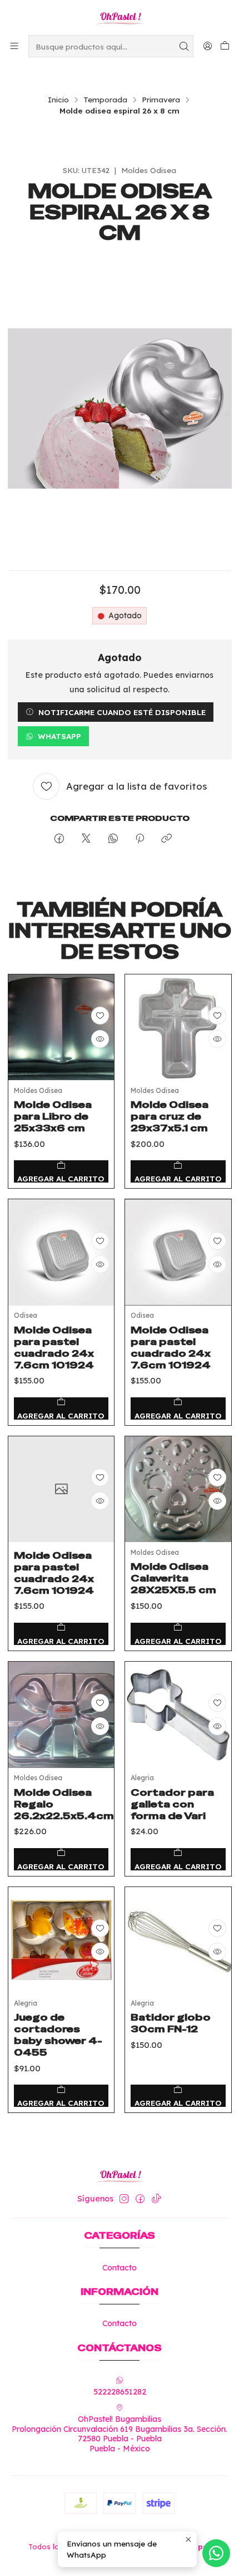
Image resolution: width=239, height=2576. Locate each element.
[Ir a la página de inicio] (119, 17)
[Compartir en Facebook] (59, 839)
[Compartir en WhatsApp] (113, 839)
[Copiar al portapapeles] (166, 839)
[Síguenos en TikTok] (156, 2199)
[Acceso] (208, 46)
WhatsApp (59, 736)
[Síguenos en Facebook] (140, 2199)
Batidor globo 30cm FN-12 (171, 2023)
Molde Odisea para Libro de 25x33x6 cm (53, 1116)
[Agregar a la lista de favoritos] (100, 1016)
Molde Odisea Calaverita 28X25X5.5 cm (173, 1578)
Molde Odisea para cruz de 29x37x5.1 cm (170, 1116)
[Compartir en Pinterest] (140, 839)
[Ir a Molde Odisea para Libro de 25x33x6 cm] (61, 1028)
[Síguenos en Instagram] (124, 2199)
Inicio (58, 100)
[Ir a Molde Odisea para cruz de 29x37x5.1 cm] (178, 1028)
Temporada (105, 100)
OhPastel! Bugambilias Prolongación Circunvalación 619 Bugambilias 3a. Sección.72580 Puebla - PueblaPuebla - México (120, 2434)
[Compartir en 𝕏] (86, 839)
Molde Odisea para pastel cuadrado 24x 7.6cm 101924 (54, 1348)
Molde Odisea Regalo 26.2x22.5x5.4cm (64, 1804)
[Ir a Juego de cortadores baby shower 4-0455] (61, 1940)
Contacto (120, 2268)
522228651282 (120, 2392)
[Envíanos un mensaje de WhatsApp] (216, 2553)
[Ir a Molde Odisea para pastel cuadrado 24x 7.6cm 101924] (61, 1252)
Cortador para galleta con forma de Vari (172, 1804)
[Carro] (225, 46)
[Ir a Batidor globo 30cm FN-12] (178, 1940)
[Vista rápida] (100, 1039)
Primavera (161, 100)
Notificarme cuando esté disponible (122, 712)
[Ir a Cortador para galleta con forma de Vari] (178, 1715)
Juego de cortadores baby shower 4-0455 (58, 2035)
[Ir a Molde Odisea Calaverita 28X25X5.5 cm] (178, 1489)
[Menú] (14, 46)
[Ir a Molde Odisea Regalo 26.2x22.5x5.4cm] (61, 1715)
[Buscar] (184, 46)
